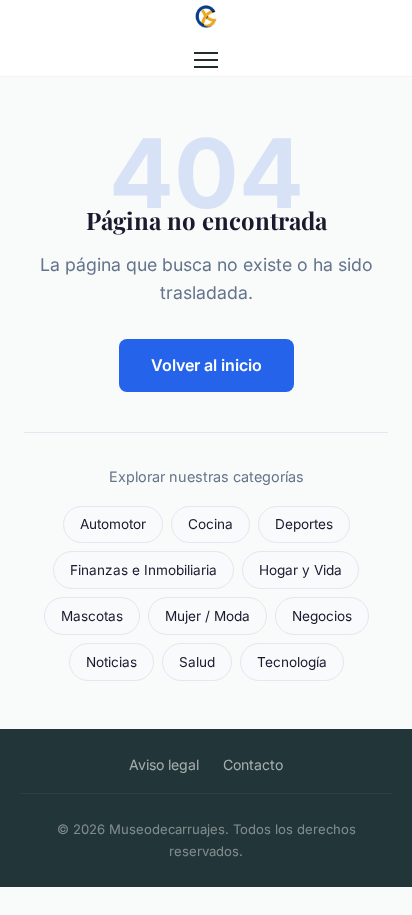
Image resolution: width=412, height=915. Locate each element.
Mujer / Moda (207, 616)
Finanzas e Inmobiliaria (143, 570)
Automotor (113, 524)
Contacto (253, 764)
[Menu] (206, 60)
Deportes (304, 524)
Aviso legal (164, 764)
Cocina (210, 524)
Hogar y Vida (300, 570)
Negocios (322, 616)
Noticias (111, 662)
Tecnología (292, 662)
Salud (197, 662)
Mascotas (92, 616)
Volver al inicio (206, 365)
